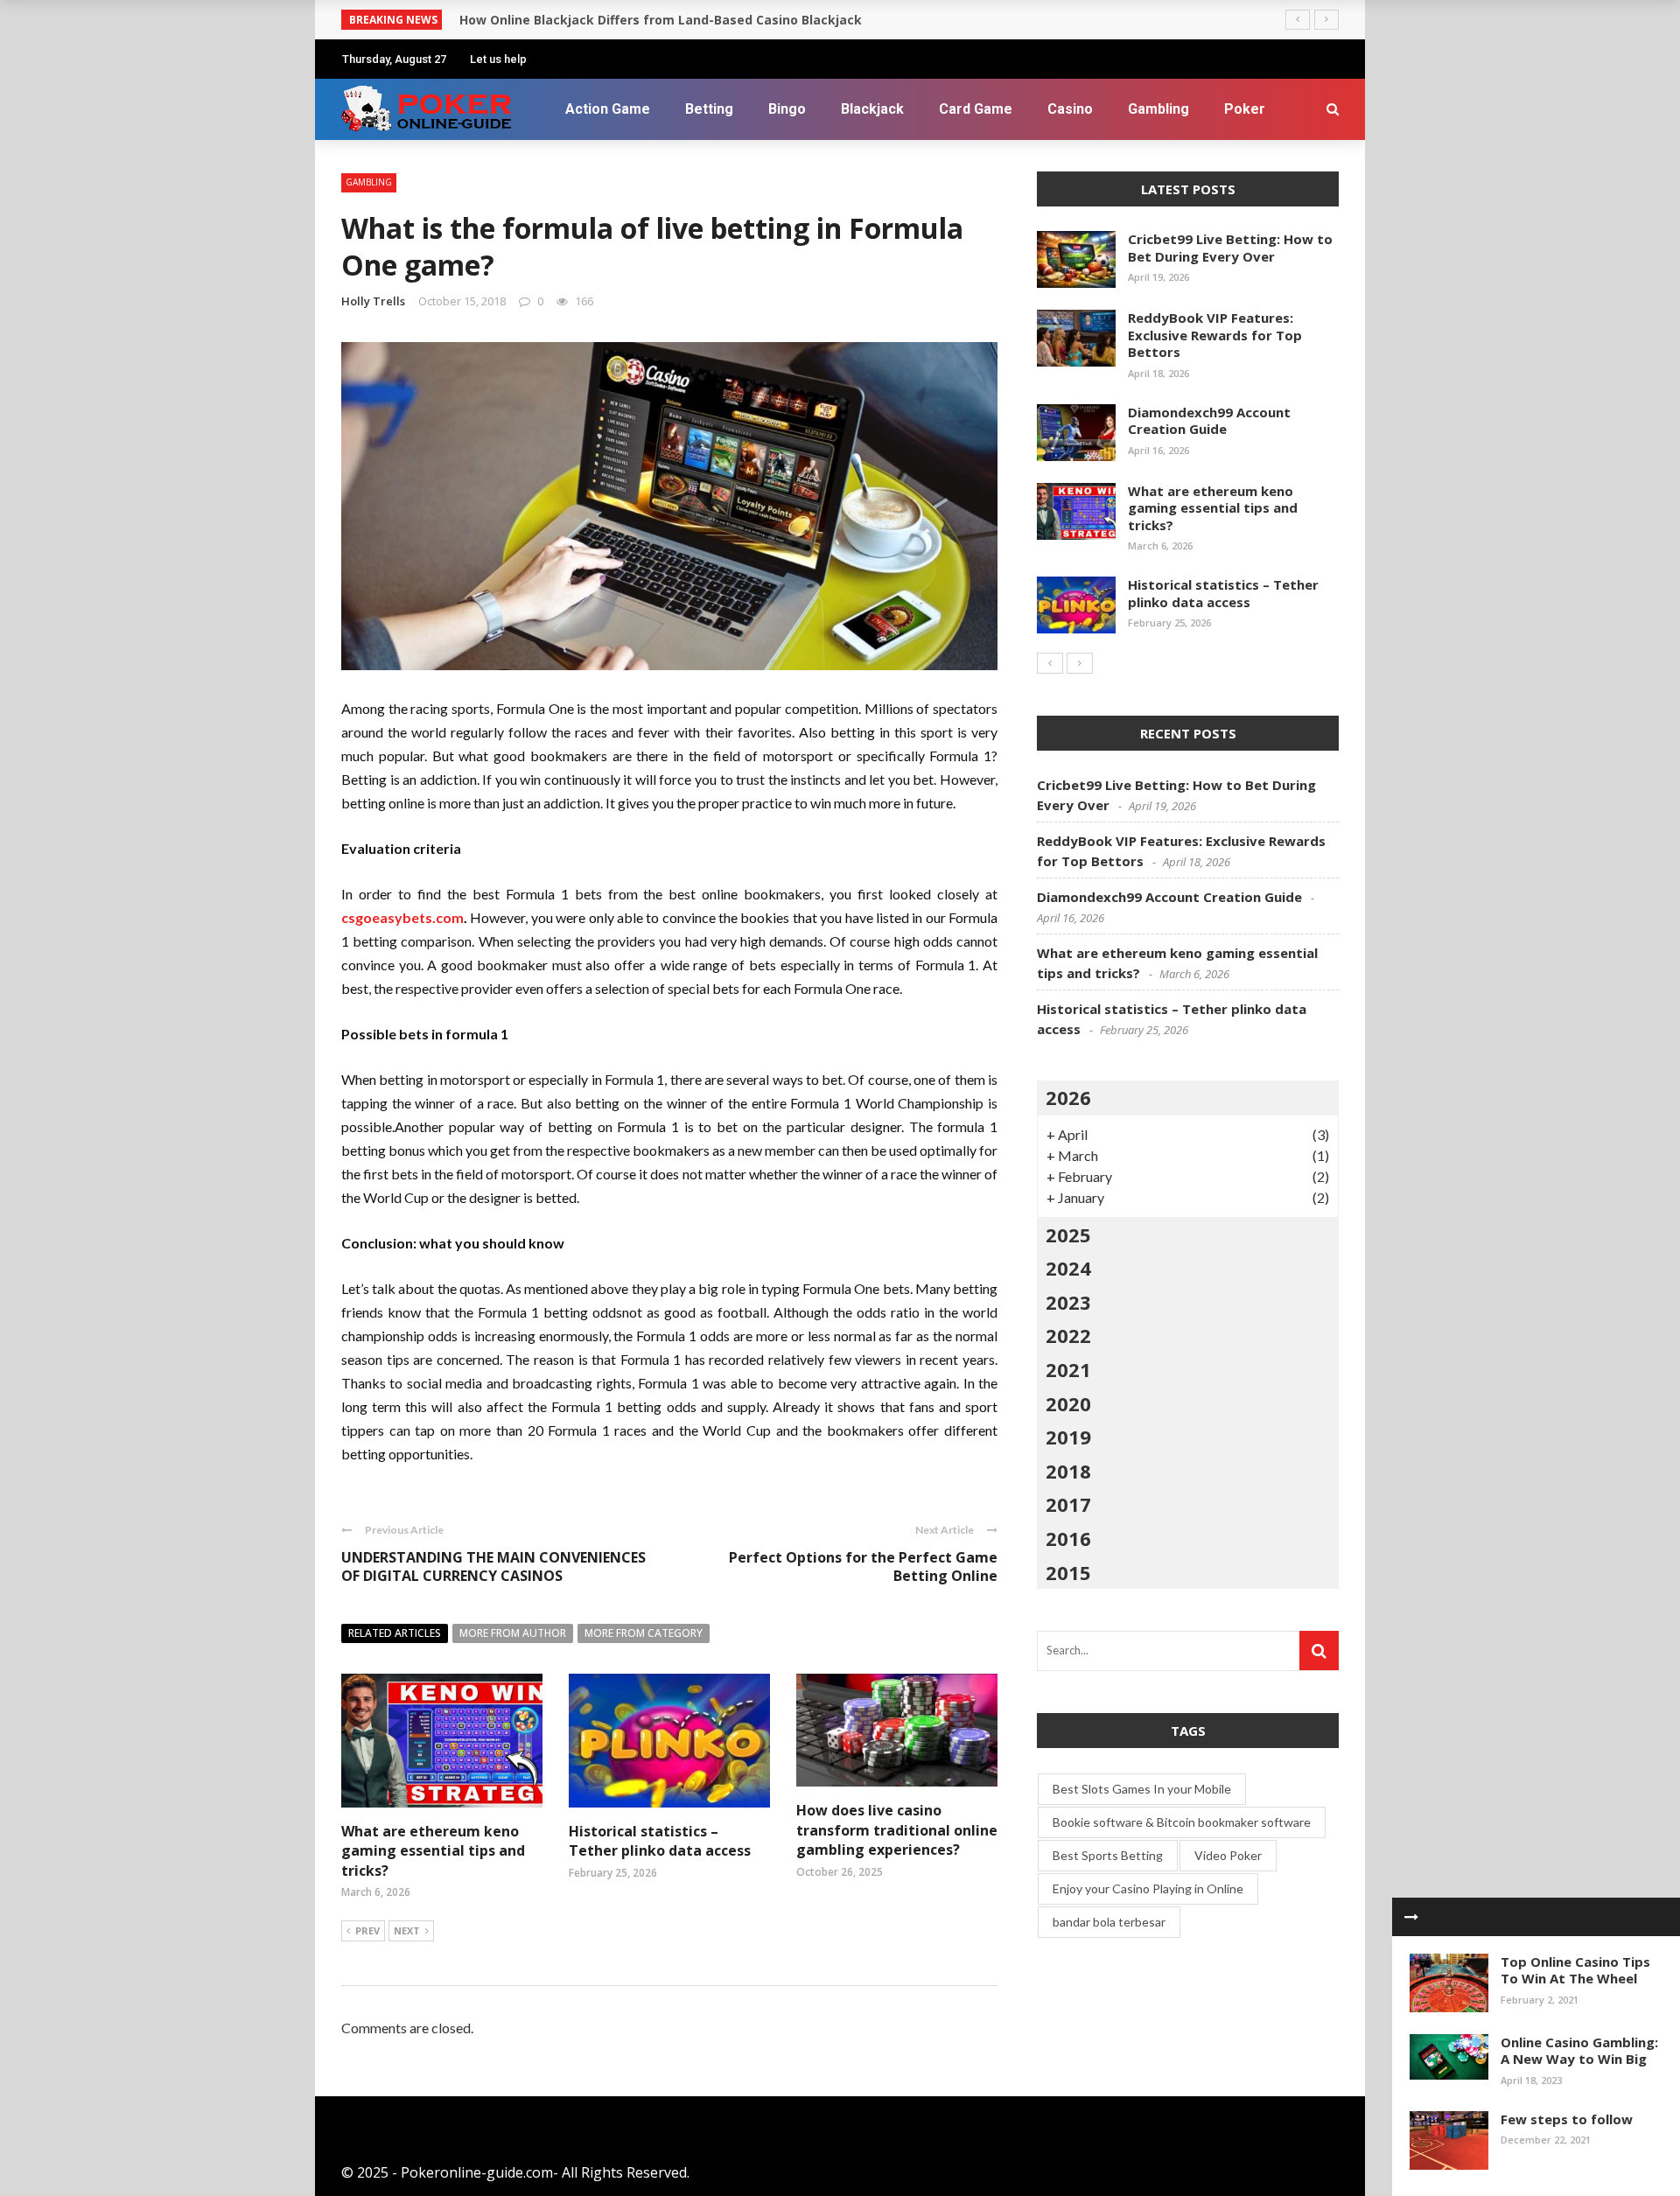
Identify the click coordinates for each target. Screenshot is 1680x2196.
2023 (1068, 1302)
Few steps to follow (1567, 2119)
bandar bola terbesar (1109, 1922)
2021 (1068, 1369)
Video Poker (1228, 1855)
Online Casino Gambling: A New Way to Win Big (1579, 2051)
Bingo (787, 109)
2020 (1068, 1403)
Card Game (976, 109)
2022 (1068, 1335)
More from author (513, 1633)
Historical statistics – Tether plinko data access (660, 1841)
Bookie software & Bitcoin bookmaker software (1182, 1822)
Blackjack (872, 109)
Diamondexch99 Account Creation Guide (1209, 421)
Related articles (395, 1633)
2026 (1068, 1097)
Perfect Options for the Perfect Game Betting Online (863, 1567)
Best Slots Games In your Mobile (1142, 1789)
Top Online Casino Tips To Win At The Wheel (1575, 1970)
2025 (1068, 1234)
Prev (367, 1930)
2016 (1068, 1538)
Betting (709, 109)
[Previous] (1050, 663)
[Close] (1411, 1917)
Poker (1245, 109)
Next (407, 1930)
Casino (1070, 109)
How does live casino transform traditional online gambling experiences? (897, 1830)
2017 (1068, 1504)
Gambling (1158, 109)
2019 (1068, 1437)
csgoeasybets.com (402, 917)
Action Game (608, 109)
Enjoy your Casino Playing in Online (1148, 1888)
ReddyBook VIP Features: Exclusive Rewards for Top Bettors (1215, 335)
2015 (1068, 1572)
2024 (1068, 1268)
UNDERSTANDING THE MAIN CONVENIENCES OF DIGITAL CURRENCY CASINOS (493, 1567)
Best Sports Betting (1108, 1855)
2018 (1068, 1471)
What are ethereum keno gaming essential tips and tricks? (433, 1851)
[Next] (1080, 663)
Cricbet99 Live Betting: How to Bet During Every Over (1230, 248)
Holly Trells (373, 301)
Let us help (498, 59)
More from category (644, 1633)
